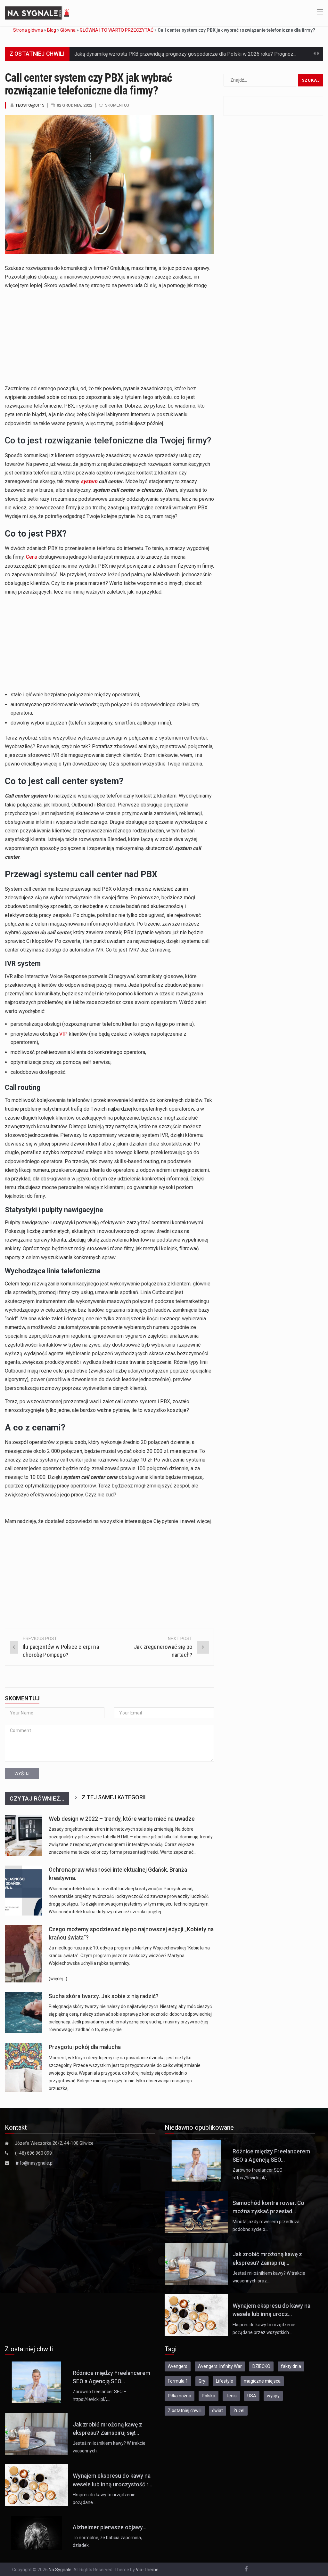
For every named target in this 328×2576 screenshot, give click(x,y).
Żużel (239, 2410)
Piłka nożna (180, 2396)
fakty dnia (291, 2366)
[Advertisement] (109, 339)
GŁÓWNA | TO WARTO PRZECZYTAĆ (117, 30)
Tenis (231, 2396)
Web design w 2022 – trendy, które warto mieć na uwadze (122, 1819)
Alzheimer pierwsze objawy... (110, 2527)
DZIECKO (261, 2366)
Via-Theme (147, 2570)
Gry (202, 2381)
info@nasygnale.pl (35, 2163)
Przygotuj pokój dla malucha (85, 2047)
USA (252, 2396)
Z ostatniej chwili (185, 2410)
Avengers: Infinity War (220, 2366)
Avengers (178, 2366)
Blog (52, 30)
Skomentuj (117, 105)
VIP (63, 1034)
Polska (209, 2396)
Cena (32, 557)
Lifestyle (225, 2381)
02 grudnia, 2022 (74, 105)
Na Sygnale (60, 2570)
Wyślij (22, 1774)
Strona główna (28, 30)
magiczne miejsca (262, 2381)
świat (217, 2410)
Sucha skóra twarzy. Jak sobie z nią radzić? (104, 1996)
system (89, 481)
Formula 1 (178, 2381)
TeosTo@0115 (30, 105)
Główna (68, 30)
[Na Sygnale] (38, 12)
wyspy (273, 2396)
